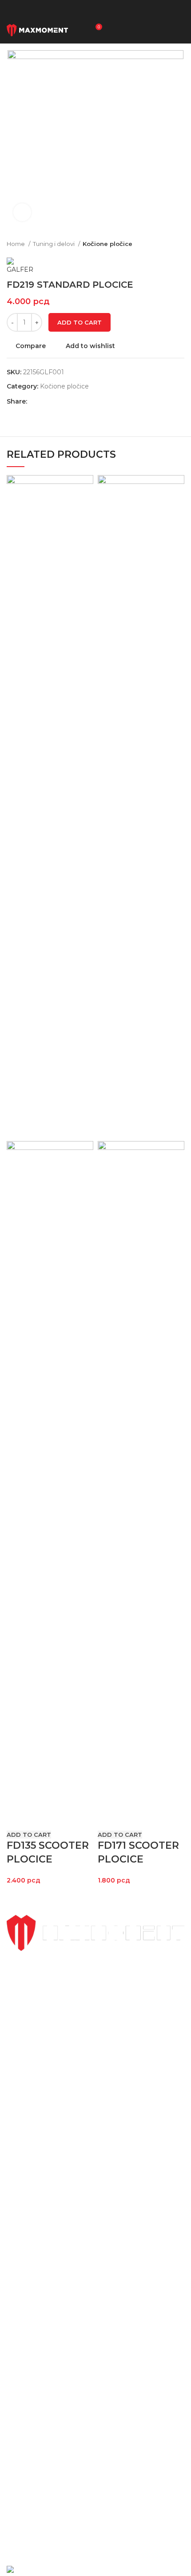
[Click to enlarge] (22, 212)
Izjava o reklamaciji (36, 2479)
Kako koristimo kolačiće (43, 2436)
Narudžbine (24, 2390)
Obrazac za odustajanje (42, 2464)
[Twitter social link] (45, 401)
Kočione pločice (107, 244)
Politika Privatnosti (36, 2406)
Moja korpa (24, 2375)
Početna (20, 2286)
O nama (19, 2317)
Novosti (19, 2301)
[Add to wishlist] (66, 1818)
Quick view (42, 1818)
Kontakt (19, 2332)
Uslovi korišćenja (32, 2421)
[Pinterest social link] (55, 401)
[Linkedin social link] (65, 401)
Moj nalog (22, 2359)
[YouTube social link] (121, 2538)
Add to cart (80, 322)
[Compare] (18, 1818)
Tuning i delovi (54, 244)
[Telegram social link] (75, 401)
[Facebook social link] (34, 401)
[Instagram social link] (104, 2538)
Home (16, 244)
